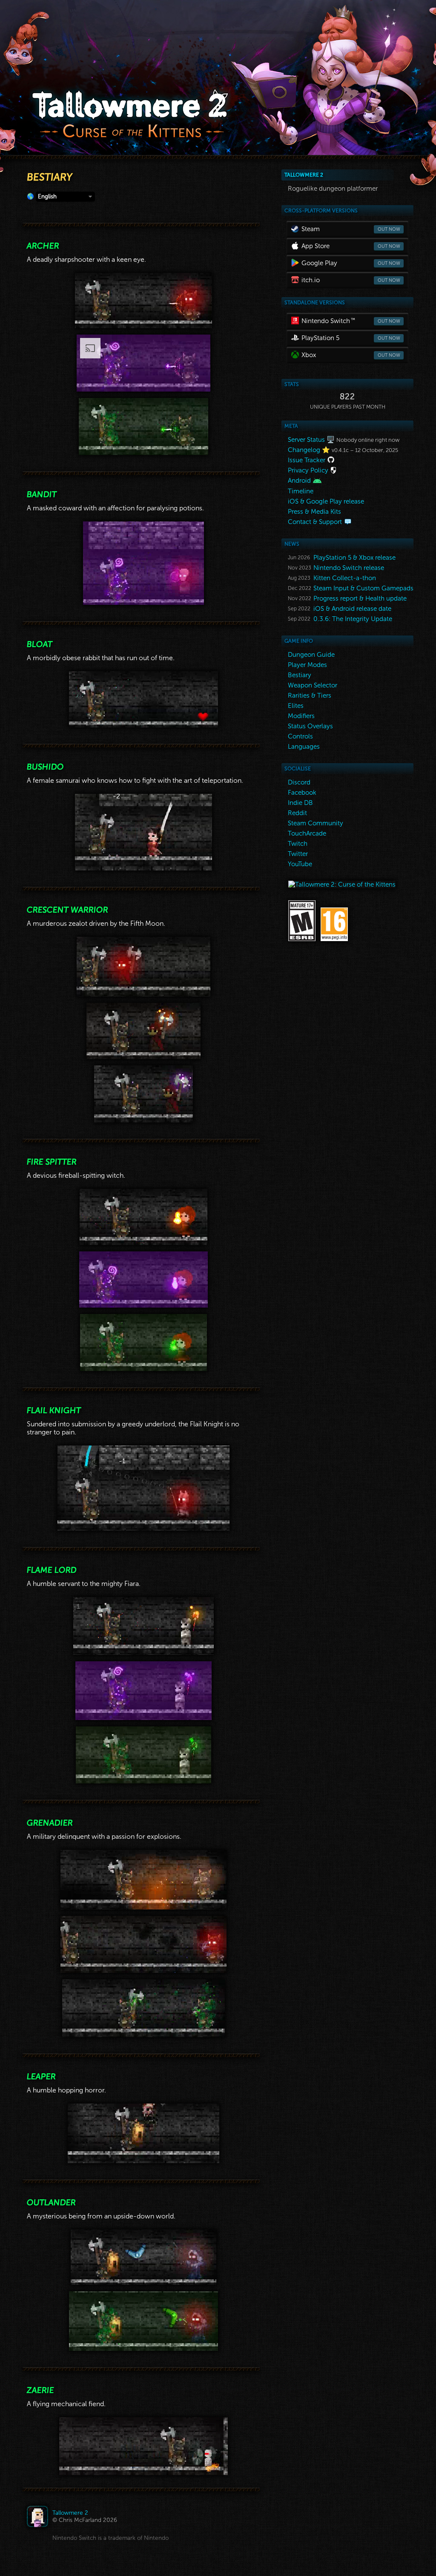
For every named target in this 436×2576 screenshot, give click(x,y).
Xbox (350, 355)
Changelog (304, 450)
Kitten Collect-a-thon (345, 578)
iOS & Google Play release (326, 501)
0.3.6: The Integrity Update (353, 619)
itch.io (350, 280)
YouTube (300, 864)
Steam (350, 229)
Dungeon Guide (311, 655)
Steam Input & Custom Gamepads (363, 588)
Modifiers (301, 716)
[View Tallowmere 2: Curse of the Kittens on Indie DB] (342, 884)
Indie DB (300, 803)
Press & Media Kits (314, 512)
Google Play (350, 263)
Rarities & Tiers (310, 696)
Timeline (301, 491)
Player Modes (307, 665)
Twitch (298, 844)
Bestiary (300, 675)
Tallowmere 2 (70, 2513)
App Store (350, 246)
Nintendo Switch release (349, 568)
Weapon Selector (313, 685)
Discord (299, 782)
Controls (300, 736)
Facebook (302, 793)
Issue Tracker (307, 460)
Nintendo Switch (350, 321)
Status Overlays (310, 726)
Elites (296, 706)
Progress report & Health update (360, 598)
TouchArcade (307, 833)
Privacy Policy (308, 470)
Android (299, 481)
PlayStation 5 (350, 338)
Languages (304, 747)
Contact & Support (315, 522)
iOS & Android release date (352, 609)
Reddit (297, 813)
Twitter (298, 854)
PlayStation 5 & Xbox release (354, 558)
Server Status (306, 440)
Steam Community (316, 823)
